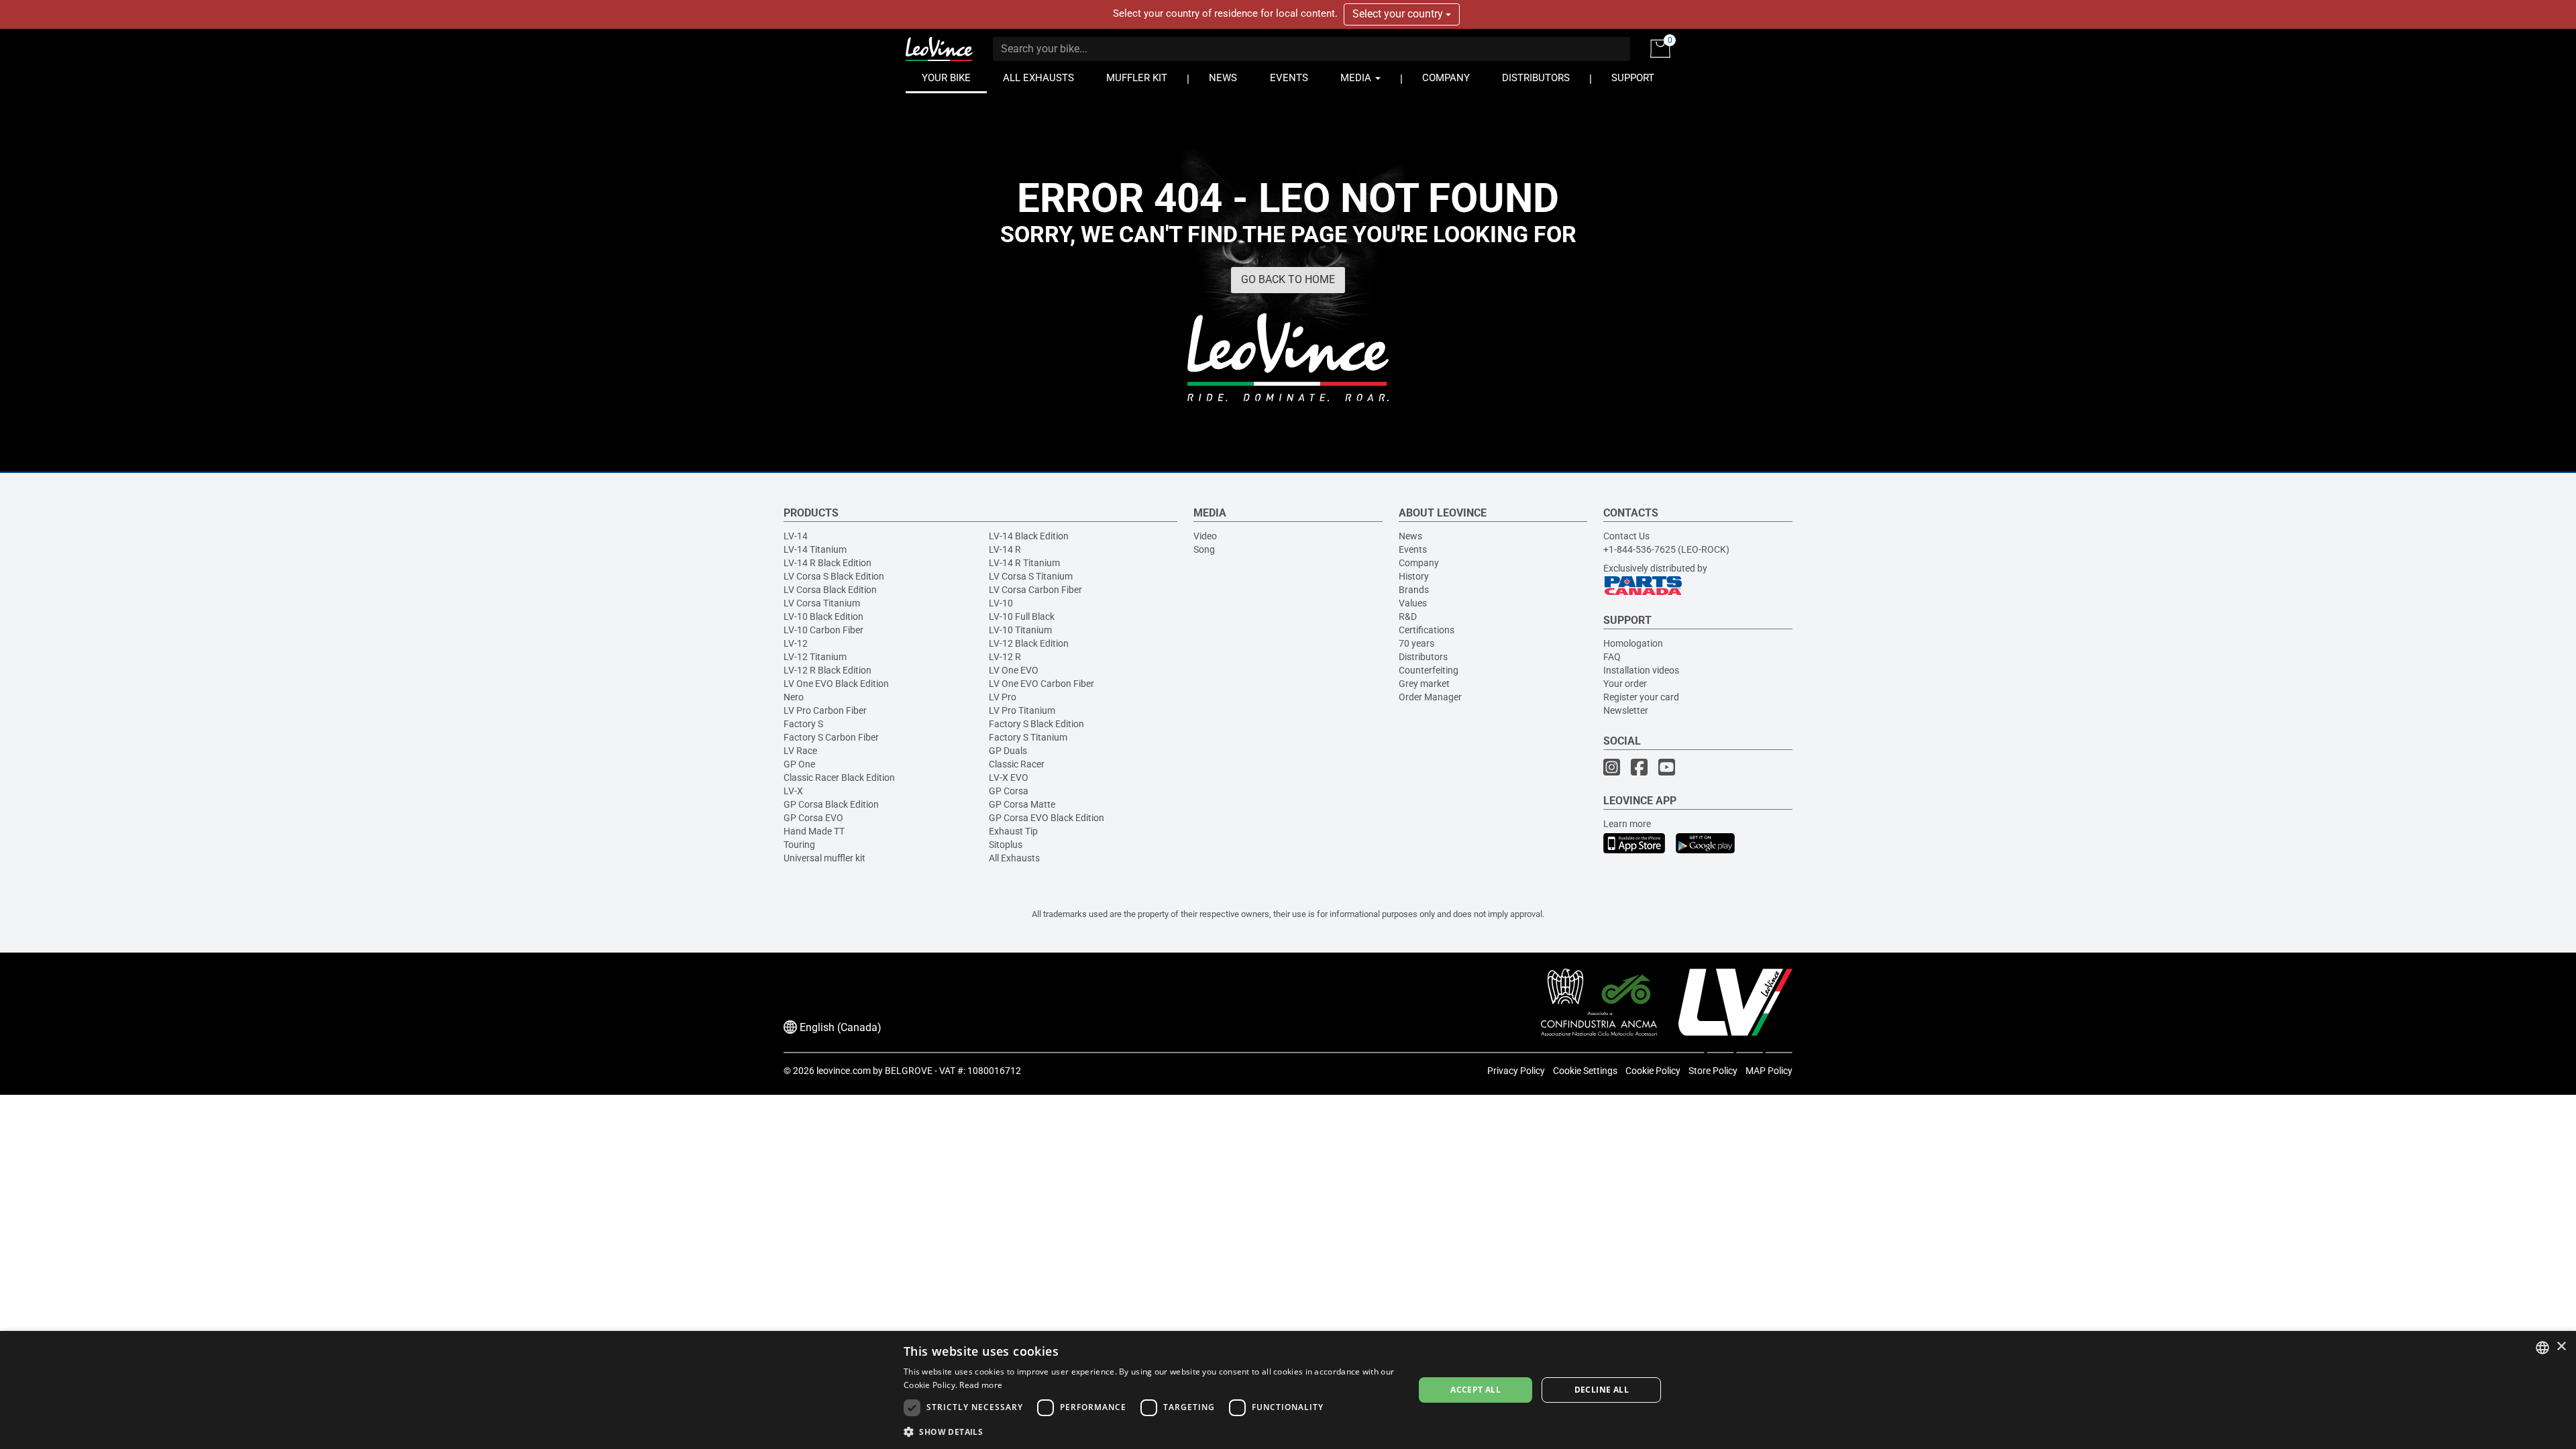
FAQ (1612, 657)
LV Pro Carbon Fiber (825, 710)
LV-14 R (1005, 549)
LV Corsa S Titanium (1031, 576)
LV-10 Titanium (1020, 630)
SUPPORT (1633, 78)
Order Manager (1430, 697)
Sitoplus (1006, 845)
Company (1419, 563)
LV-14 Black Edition (1029, 536)
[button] (1151, 1431)
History (1414, 576)
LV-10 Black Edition (823, 616)
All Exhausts (1014, 858)
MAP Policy (1769, 1071)
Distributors (1423, 657)
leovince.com (844, 1071)
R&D (1408, 616)
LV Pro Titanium (1022, 710)
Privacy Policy (1516, 1071)
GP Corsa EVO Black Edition (1046, 818)
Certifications (1427, 630)
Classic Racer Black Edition (839, 777)
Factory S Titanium (1028, 737)
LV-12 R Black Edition (827, 670)
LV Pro (1003, 697)
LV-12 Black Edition (1029, 643)
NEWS (1223, 78)
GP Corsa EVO (813, 818)
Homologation (1633, 643)
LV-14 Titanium (815, 549)
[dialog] (1288, 1390)
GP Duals (1008, 751)
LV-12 (796, 643)
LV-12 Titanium (815, 657)
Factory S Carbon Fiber (831, 737)
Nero (794, 697)
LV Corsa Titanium (822, 603)
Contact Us (1626, 536)
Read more (981, 1385)
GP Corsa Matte (1022, 804)
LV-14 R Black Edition (827, 563)
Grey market (1424, 684)
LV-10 (1001, 603)
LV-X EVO (1009, 777)
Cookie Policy (1653, 1071)
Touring (799, 845)
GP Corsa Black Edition (831, 804)
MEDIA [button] (1357, 78)
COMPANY (1446, 78)
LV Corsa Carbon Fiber (1035, 590)
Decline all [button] (1602, 1390)
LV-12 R (1005, 657)
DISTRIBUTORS (1536, 78)
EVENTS (1289, 78)
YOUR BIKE (946, 78)
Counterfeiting (1429, 670)
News (1410, 536)
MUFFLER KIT (1137, 78)
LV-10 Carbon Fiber (823, 630)
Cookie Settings (1585, 1071)
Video (1205, 536)
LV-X (793, 791)
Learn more (1627, 824)
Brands (1414, 590)
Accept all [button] (1475, 1390)
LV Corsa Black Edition (830, 590)
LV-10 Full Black (1022, 616)
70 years (1416, 643)
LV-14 (796, 536)
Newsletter (1626, 710)
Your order (1625, 684)
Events (1413, 549)
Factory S (803, 724)
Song (1204, 549)
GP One (799, 764)
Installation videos (1641, 670)
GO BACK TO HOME (1288, 279)
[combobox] (2542, 1348)
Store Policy (1713, 1071)
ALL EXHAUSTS (1038, 78)
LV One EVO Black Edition (836, 684)
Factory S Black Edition (1036, 724)
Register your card (1641, 697)
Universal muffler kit (824, 858)
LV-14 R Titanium (1024, 563)
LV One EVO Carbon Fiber (1041, 684)
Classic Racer (1017, 764)
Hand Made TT (814, 831)
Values (1413, 603)
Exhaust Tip (1013, 831)
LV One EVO (1014, 670)
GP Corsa (1009, 791)
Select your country (1399, 14)
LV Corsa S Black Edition (834, 576)
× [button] (2561, 1347)
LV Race (800, 751)
